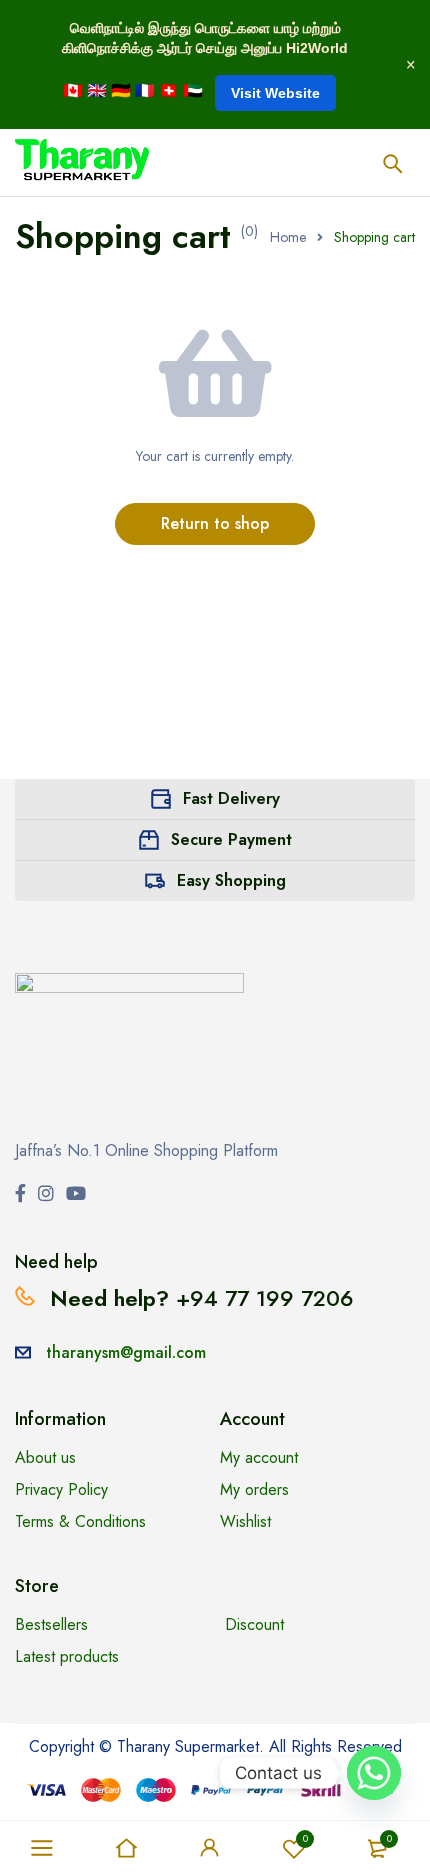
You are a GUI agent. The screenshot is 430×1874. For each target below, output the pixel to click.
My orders (254, 1489)
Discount (254, 1624)
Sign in (210, 1848)
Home (288, 237)
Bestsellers (51, 1624)
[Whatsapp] (374, 1773)
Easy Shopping (231, 880)
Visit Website (275, 93)
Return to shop (215, 523)
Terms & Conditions (80, 1521)
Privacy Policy (61, 1489)
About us (45, 1457)
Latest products (67, 1656)
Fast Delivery (231, 798)
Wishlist (305, 1838)
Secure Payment (231, 839)
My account (259, 1457)
